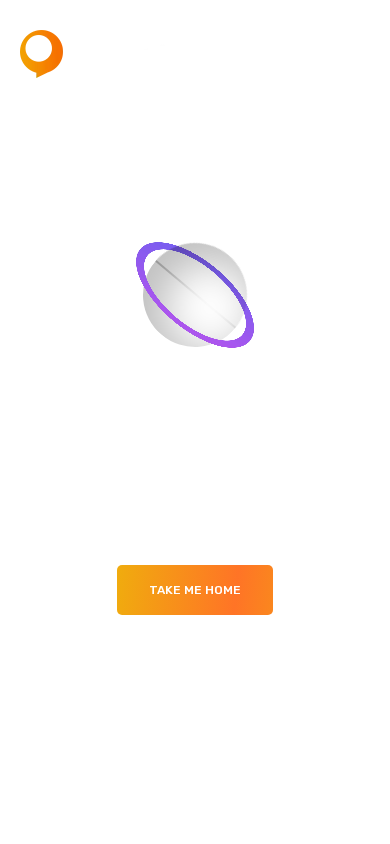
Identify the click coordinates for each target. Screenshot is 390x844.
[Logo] (94, 54)
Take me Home (195, 590)
